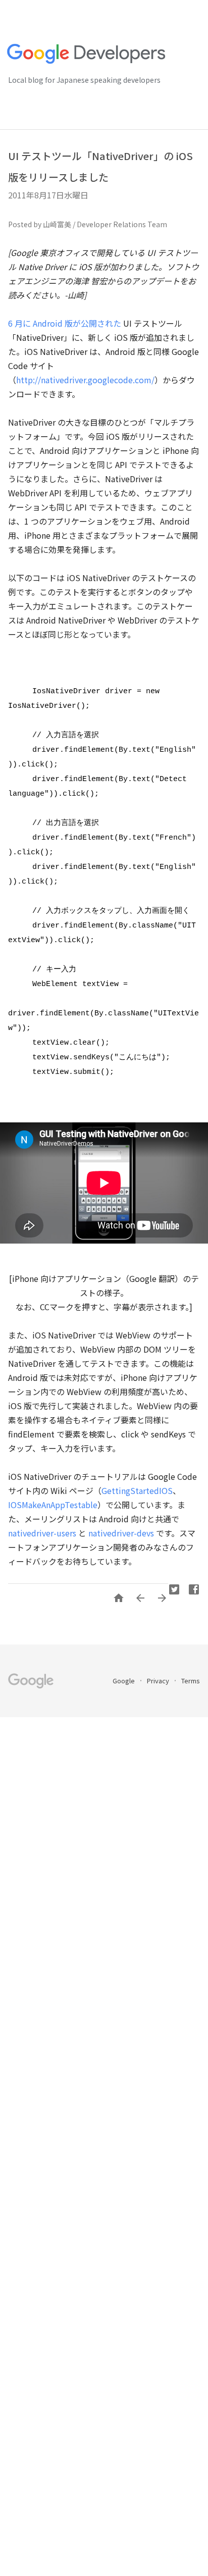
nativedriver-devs (121, 1533)
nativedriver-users (42, 1533)
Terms (191, 1681)
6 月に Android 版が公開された (65, 323)
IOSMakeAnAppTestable (53, 1505)
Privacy (159, 1681)
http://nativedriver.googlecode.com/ (85, 380)
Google (124, 1681)
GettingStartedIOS (137, 1490)
